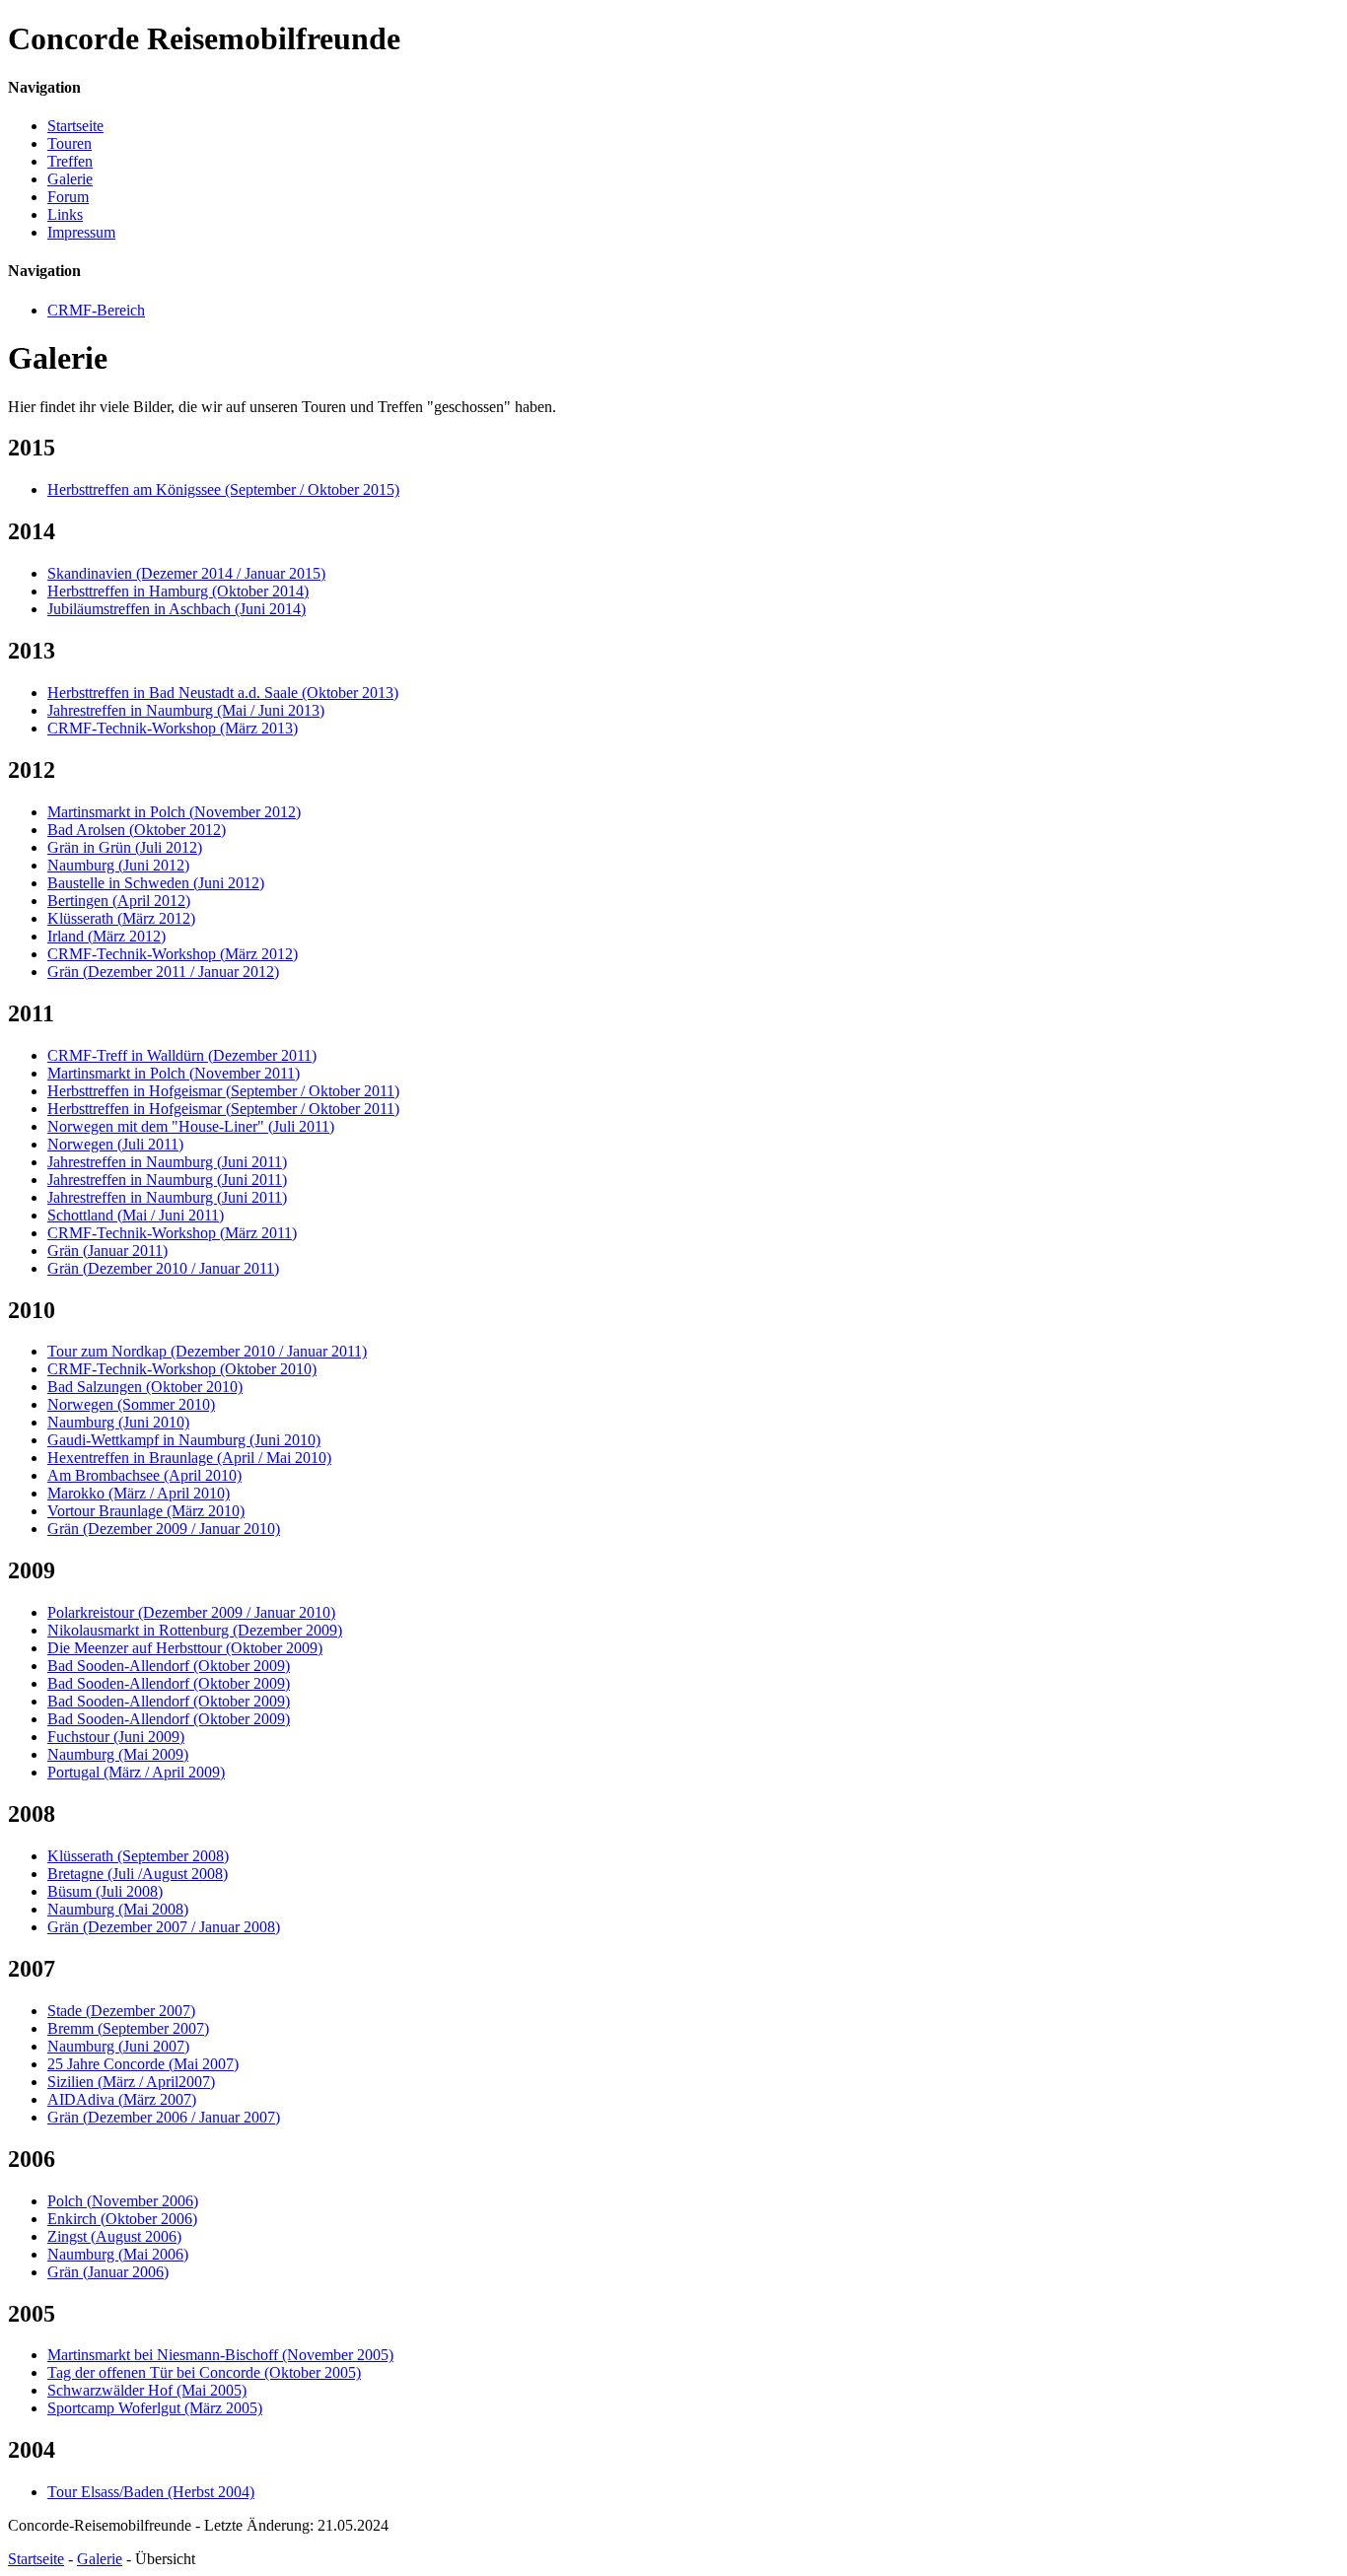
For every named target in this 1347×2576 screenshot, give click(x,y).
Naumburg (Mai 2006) (118, 2254)
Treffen (70, 161)
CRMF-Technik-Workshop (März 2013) (173, 728)
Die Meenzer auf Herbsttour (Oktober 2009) (185, 1648)
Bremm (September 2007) (128, 2028)
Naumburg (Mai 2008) (118, 1909)
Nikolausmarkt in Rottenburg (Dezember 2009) (195, 1630)
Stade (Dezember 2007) (121, 2011)
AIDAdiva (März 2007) (122, 2099)
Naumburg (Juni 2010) (118, 1422)
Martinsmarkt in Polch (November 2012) (174, 812)
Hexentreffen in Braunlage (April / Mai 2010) (189, 1458)
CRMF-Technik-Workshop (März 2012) (173, 954)
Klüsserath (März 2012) (121, 918)
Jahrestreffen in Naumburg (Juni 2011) (167, 1162)
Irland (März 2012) (106, 936)
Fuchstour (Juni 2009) (116, 1737)
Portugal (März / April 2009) (136, 1772)
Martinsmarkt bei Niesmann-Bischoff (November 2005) (220, 2355)
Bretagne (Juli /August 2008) (138, 1874)
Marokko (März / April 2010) (139, 1493)
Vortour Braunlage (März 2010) (146, 1511)
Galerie (70, 179)
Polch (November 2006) (123, 2201)
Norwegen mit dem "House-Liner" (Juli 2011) (191, 1126)
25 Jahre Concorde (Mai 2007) (143, 2064)
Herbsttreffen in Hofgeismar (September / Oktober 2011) (223, 1091)
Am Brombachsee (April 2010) (144, 1475)
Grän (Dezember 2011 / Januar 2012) (163, 972)
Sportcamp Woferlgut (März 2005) (155, 2408)
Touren (70, 143)
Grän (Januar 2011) (107, 1251)
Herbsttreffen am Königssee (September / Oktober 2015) (223, 489)
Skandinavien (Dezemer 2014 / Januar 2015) (186, 573)
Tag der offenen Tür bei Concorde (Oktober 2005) (204, 2372)
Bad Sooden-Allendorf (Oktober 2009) (169, 1666)
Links (65, 214)
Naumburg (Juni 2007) (118, 2046)
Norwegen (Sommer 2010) (131, 1404)
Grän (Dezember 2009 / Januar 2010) (164, 1529)
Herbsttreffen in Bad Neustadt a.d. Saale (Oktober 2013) (223, 693)
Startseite (75, 126)
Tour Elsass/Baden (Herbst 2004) (151, 2492)
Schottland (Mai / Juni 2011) (136, 1215)
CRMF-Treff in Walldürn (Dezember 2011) (182, 1055)
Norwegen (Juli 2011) (115, 1144)
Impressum (81, 232)
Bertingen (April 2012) (119, 901)
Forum (68, 197)
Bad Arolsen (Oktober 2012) (137, 830)
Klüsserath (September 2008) (138, 1856)
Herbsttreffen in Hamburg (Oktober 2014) (178, 591)
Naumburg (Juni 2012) (118, 865)
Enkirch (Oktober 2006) (122, 2219)
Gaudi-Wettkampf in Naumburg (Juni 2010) (184, 1440)
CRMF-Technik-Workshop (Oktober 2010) (182, 1369)
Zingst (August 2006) (114, 2236)
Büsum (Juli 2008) (105, 1891)
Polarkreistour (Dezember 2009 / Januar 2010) (191, 1612)
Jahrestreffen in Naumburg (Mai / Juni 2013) (186, 710)
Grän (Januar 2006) (108, 2272)
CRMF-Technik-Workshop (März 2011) (172, 1233)
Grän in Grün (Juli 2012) (125, 847)
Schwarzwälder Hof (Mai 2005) (147, 2390)
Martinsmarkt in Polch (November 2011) (174, 1073)
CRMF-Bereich (96, 310)
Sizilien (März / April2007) (131, 2082)
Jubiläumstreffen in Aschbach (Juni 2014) (177, 609)
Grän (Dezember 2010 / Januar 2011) (163, 1268)
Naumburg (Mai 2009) (118, 1754)
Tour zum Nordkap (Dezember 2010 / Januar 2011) (207, 1351)
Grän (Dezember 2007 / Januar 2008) (164, 1927)
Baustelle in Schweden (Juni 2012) (156, 883)
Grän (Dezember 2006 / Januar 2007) (164, 2117)
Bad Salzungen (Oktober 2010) (145, 1387)
